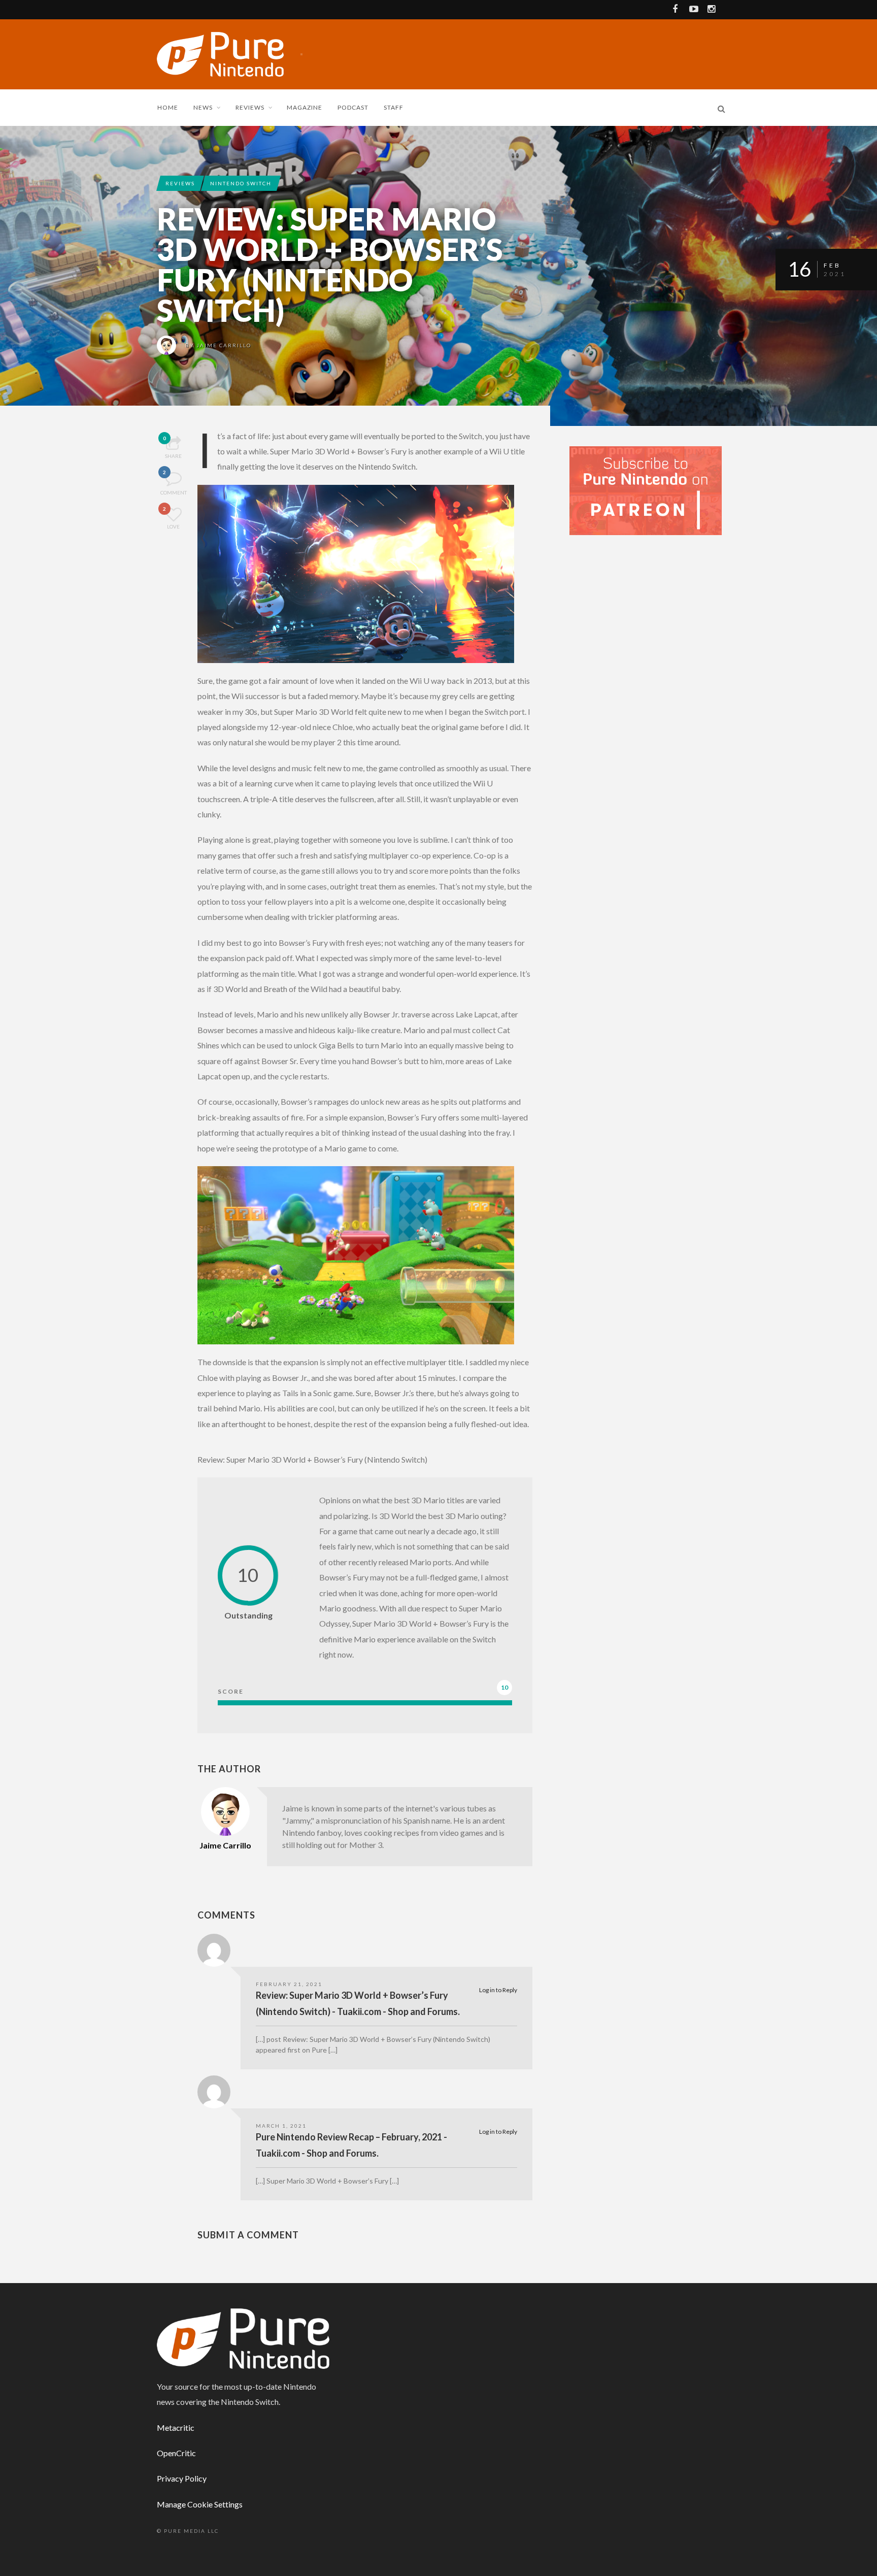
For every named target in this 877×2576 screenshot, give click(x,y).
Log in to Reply (498, 1990)
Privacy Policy (182, 2478)
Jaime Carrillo (224, 345)
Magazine (305, 107)
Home (168, 107)
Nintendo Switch (241, 183)
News (203, 107)
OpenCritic (176, 2453)
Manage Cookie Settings (200, 2504)
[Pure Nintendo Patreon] (646, 490)
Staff (394, 107)
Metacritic (176, 2428)
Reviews (250, 107)
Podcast (353, 107)
